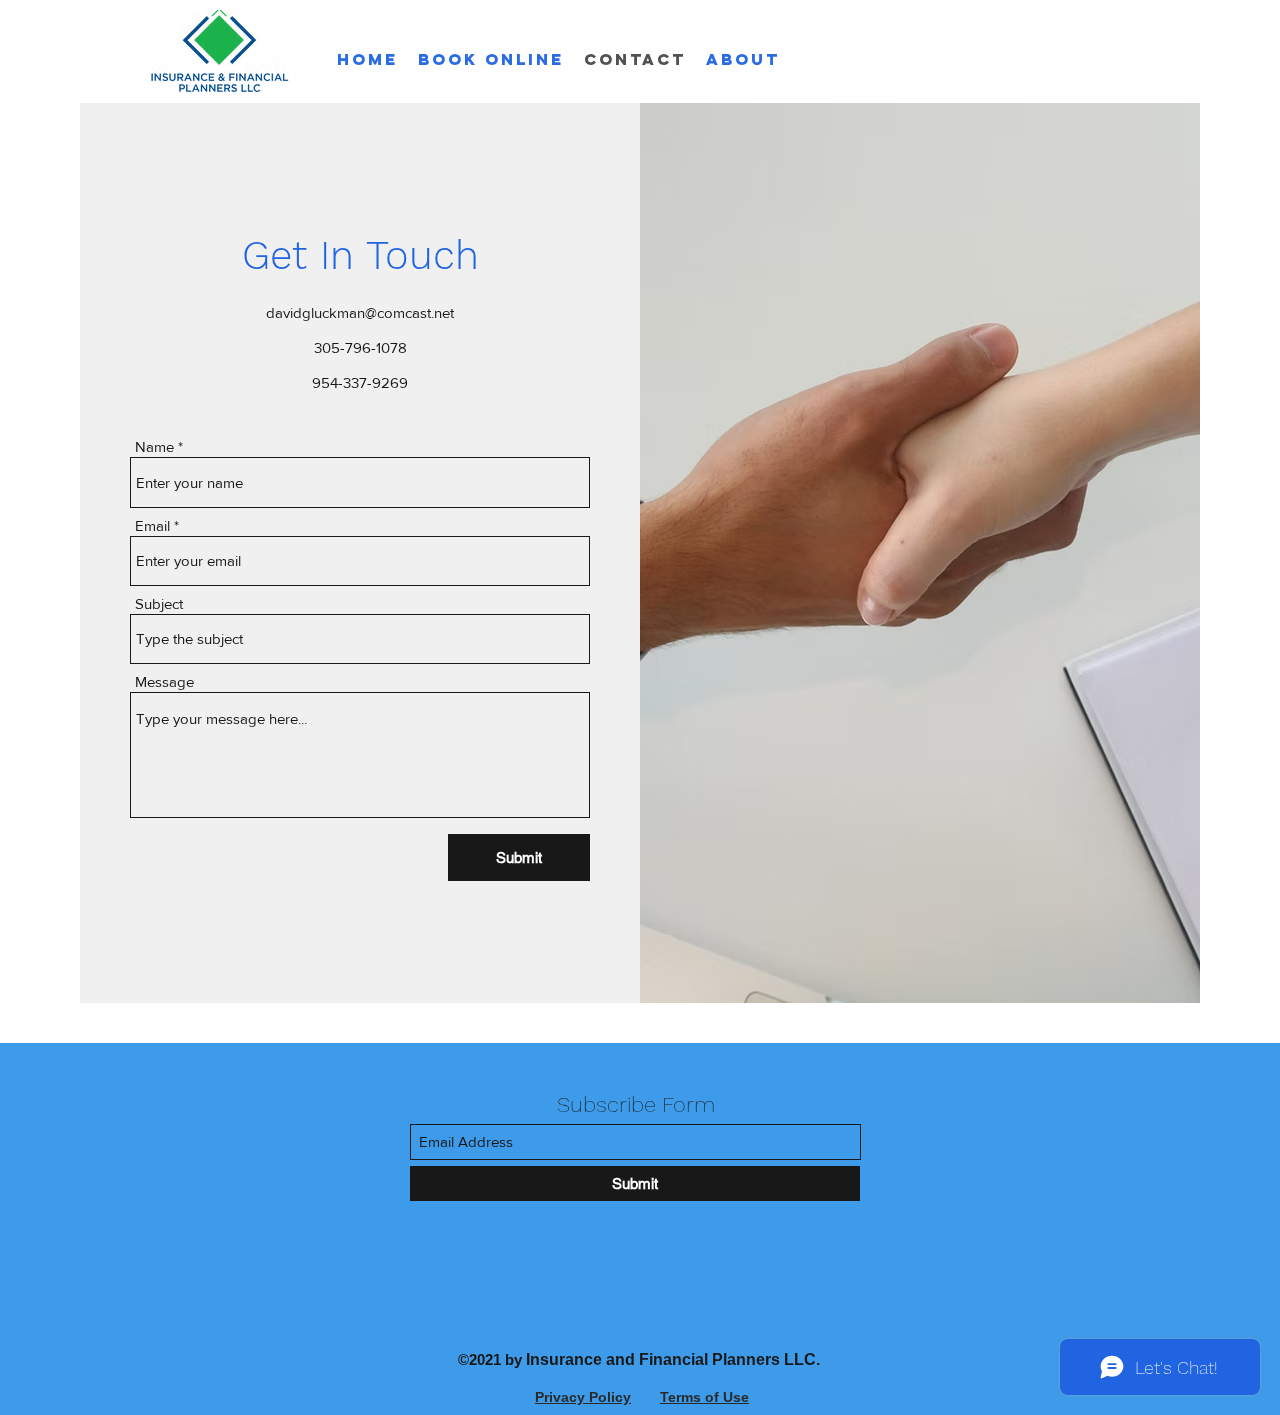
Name (154, 446)
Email (152, 525)
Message (164, 681)
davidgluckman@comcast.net (360, 312)
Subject (159, 603)
